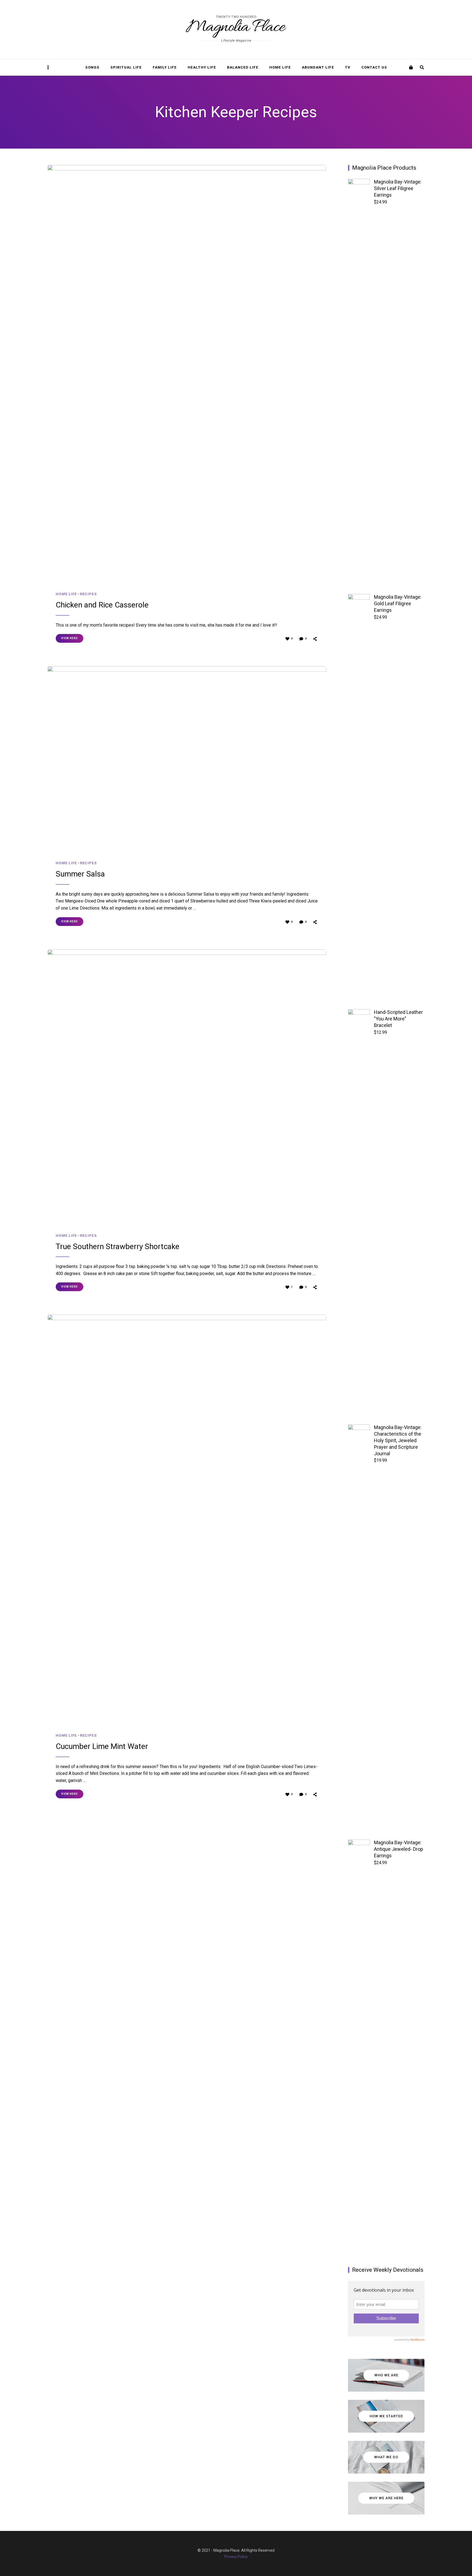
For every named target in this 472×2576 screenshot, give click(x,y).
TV (348, 67)
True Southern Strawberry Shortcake (118, 1246)
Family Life (165, 67)
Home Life (280, 67)
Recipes (88, 594)
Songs (92, 67)
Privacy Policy (236, 2557)
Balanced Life (243, 67)
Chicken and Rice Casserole (102, 605)
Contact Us (374, 67)
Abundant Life (318, 67)
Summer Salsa (80, 874)
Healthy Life (202, 67)
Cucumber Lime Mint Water (102, 1746)
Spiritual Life (126, 67)
